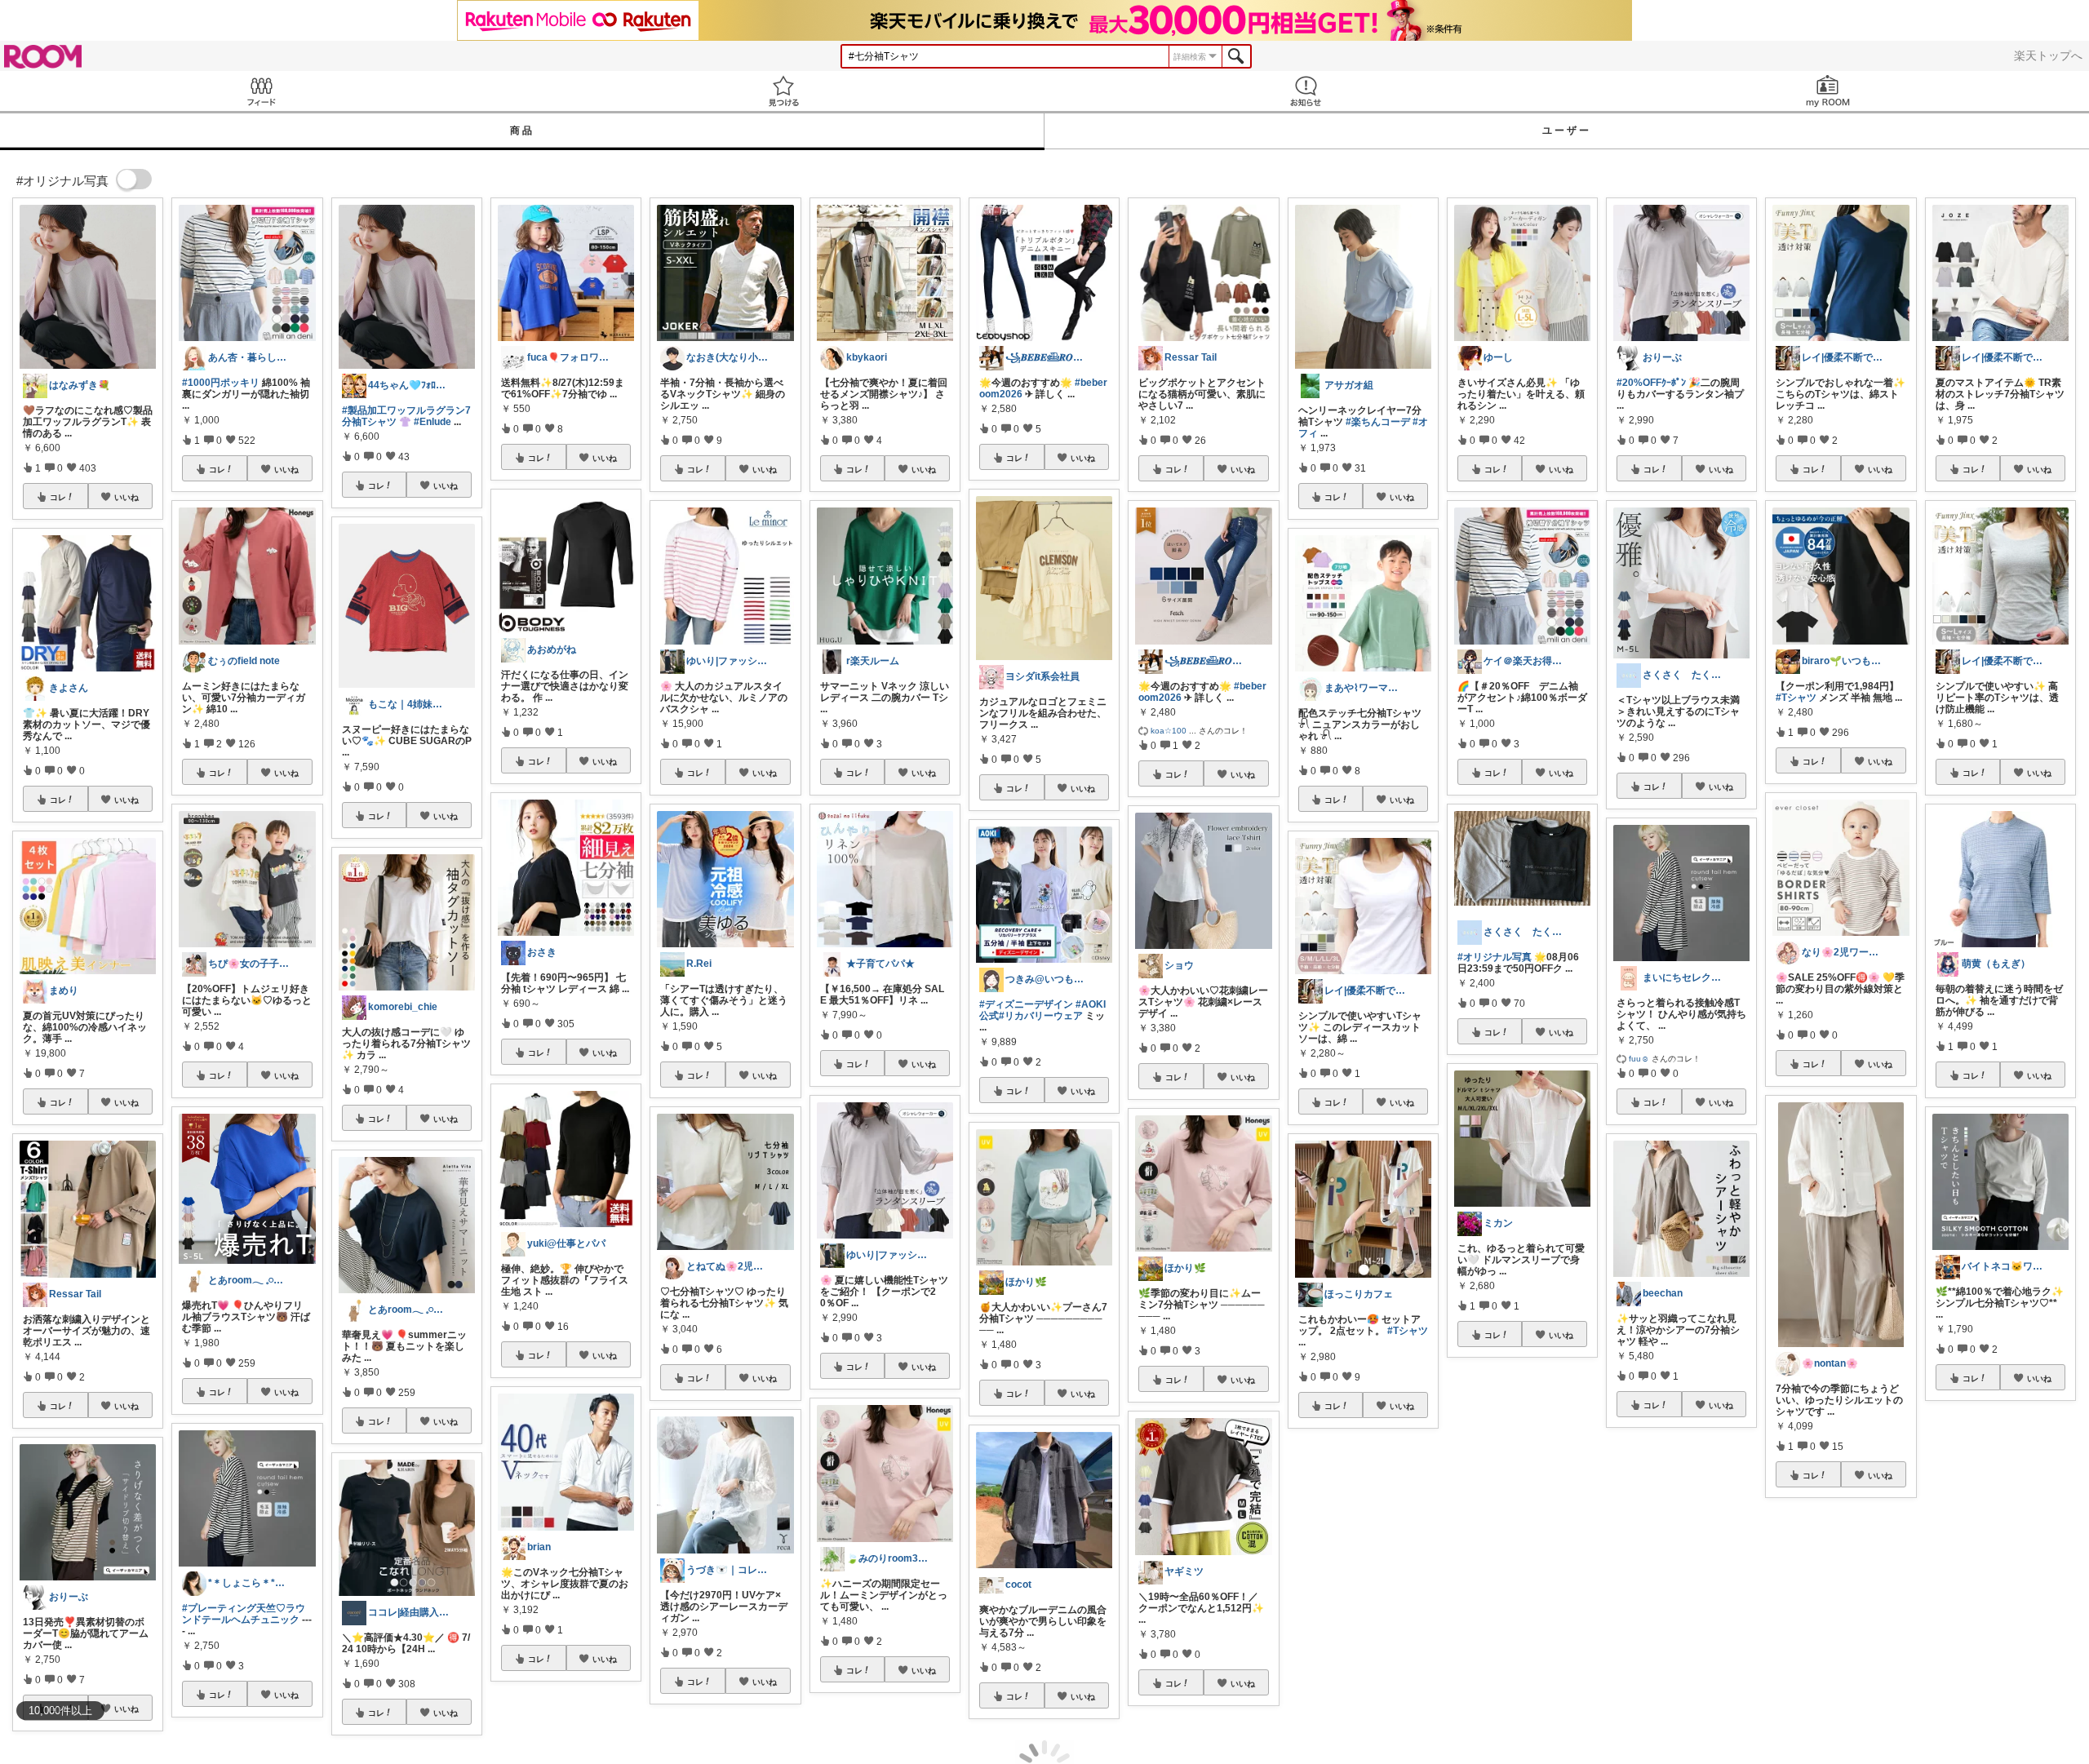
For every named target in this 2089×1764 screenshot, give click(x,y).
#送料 (1864, 1671)
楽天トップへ (2048, 55)
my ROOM (1828, 91)
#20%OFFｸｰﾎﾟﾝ (1651, 383)
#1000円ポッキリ (221, 383)
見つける (783, 91)
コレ (58, 497)
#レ (2051, 1574)
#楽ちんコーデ (1378, 422)
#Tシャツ (1408, 1331)
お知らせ (1306, 91)
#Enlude (432, 422)
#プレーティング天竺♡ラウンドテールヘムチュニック (244, 1614)
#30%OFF (1851, 1660)
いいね (126, 497)
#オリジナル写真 (1495, 957)
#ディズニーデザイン (1026, 1004)
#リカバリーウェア (1041, 1016)
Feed (261, 91)
